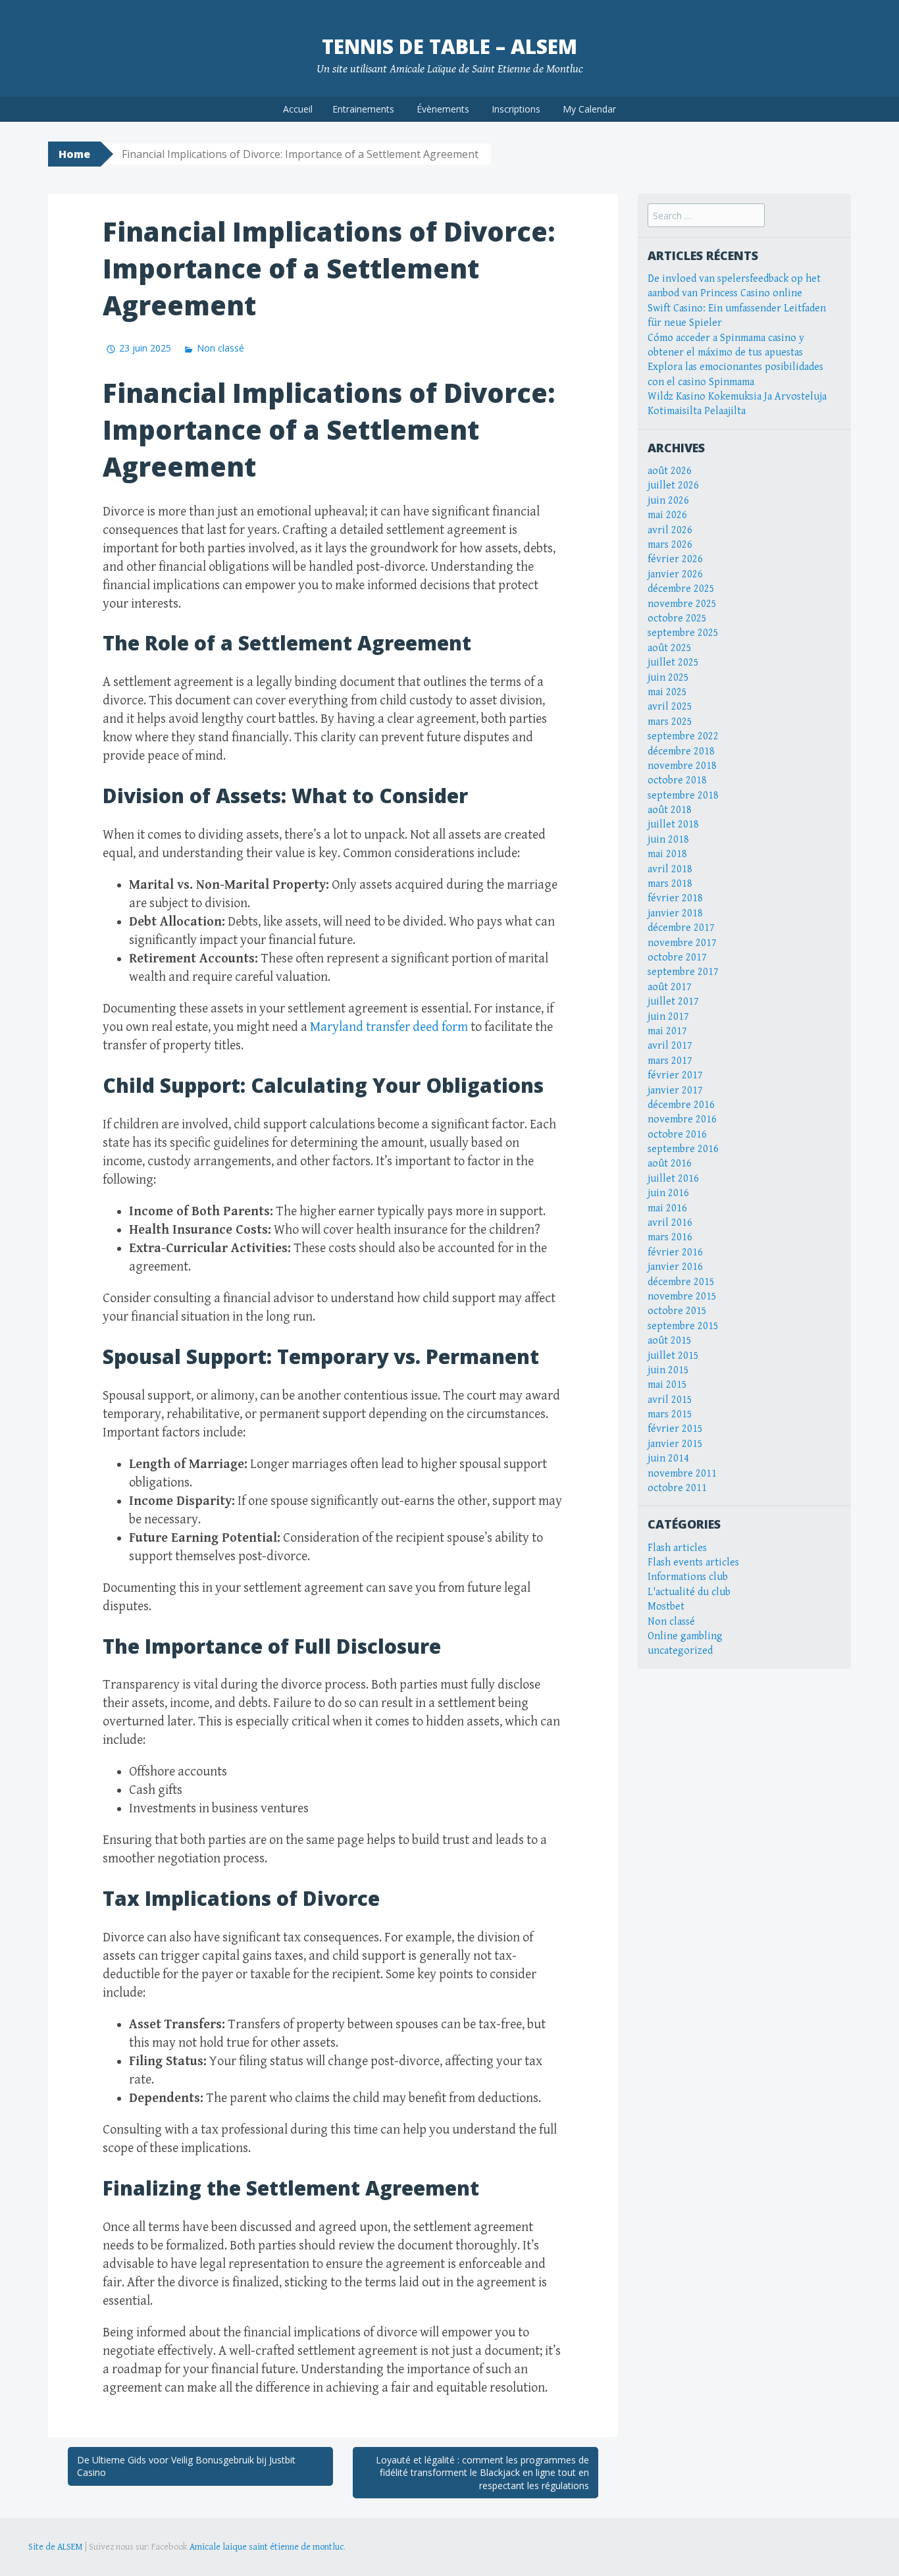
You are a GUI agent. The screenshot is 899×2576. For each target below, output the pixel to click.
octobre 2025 (677, 618)
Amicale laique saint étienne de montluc (267, 2547)
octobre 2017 (677, 958)
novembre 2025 (682, 604)
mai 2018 (667, 854)
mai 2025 (667, 692)
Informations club (688, 1577)
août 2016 (670, 1164)
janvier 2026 (675, 574)
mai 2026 (667, 515)
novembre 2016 (682, 1119)
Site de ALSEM (56, 2547)
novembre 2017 (682, 943)
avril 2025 (670, 707)
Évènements (443, 109)
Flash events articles (693, 1563)
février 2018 (675, 898)
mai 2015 (667, 1385)
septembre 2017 (683, 972)
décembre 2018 (681, 751)
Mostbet (666, 1607)
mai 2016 (667, 1208)
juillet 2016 (673, 1179)
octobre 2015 (677, 1311)
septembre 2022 (683, 736)
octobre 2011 (677, 1488)
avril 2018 (670, 869)
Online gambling (685, 1636)
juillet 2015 (673, 1356)
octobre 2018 (677, 780)
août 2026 (670, 471)
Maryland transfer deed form (389, 1027)
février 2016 (675, 1252)
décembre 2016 (681, 1105)
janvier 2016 (675, 1267)
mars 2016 (670, 1237)
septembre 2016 (683, 1149)
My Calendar (589, 109)
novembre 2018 (682, 766)
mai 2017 (667, 1031)
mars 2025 (670, 722)
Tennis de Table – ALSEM (449, 46)
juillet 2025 (673, 663)
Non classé (220, 348)
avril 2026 (670, 530)
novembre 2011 (682, 1474)
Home (74, 154)
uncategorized (680, 1651)
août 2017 (670, 987)
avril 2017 (670, 1046)
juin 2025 (668, 678)
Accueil (298, 109)
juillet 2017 (673, 1002)
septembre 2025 (683, 633)
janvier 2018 (675, 913)
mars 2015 (670, 1414)
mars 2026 (670, 545)
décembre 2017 (681, 928)
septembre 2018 (683, 796)
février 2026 (675, 559)
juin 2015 (668, 1370)
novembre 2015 (682, 1297)
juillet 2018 (673, 825)
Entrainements (363, 109)
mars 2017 (670, 1061)
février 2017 (675, 1075)
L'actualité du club (689, 1592)
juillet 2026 (673, 486)
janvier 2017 (675, 1091)
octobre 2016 (677, 1135)
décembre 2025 (681, 589)
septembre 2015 (683, 1326)
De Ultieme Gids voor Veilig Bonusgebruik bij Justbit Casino (186, 2466)
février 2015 (675, 1429)
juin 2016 (668, 1193)
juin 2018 (668, 840)
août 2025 (670, 648)
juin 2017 (668, 1017)
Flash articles (677, 1548)
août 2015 (670, 1341)
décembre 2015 (681, 1282)
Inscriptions (516, 109)
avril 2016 (670, 1223)
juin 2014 (668, 1459)
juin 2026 (668, 501)
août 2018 (670, 810)
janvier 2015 (675, 1444)
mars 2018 (670, 884)
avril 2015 (670, 1400)
